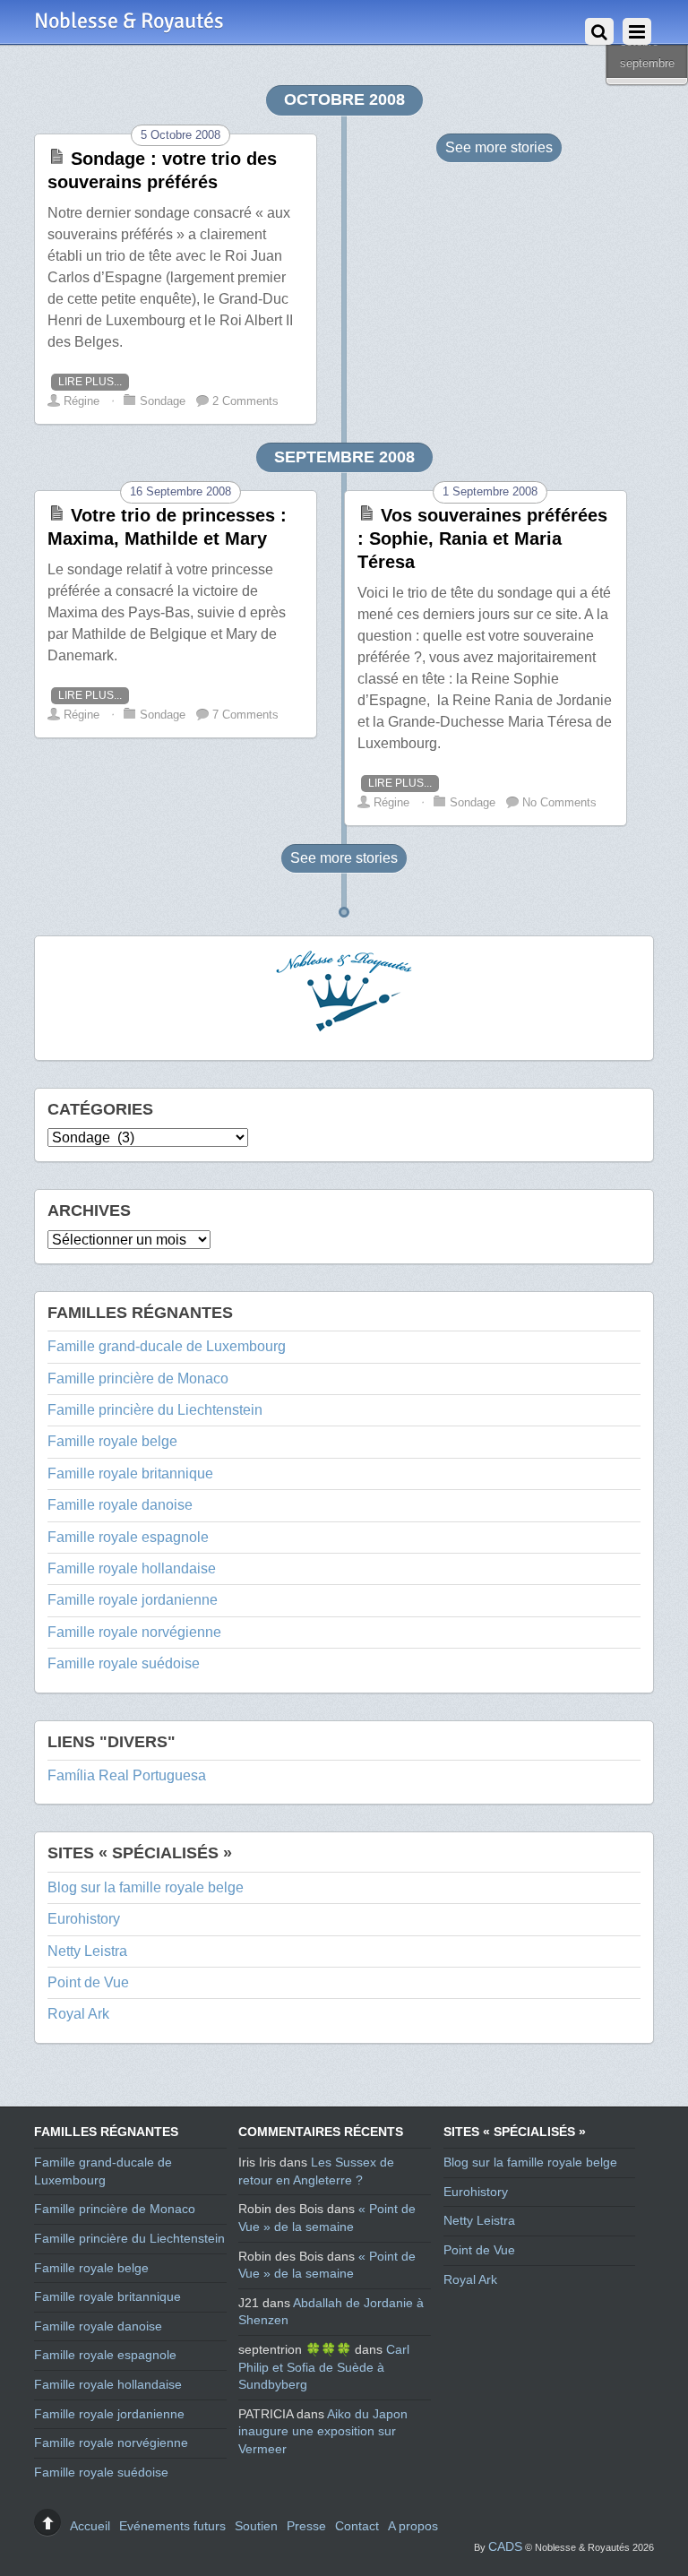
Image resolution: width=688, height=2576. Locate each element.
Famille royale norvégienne (134, 1632)
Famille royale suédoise (124, 1663)
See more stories (499, 147)
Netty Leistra (87, 1951)
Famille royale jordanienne (133, 1600)
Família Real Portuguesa (127, 1775)
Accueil (90, 2526)
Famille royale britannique (130, 1473)
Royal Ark (78, 2014)
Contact (357, 2526)
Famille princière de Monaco (138, 1378)
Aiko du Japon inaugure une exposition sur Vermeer (323, 2431)
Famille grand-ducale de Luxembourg (167, 1346)
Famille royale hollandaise (132, 1568)
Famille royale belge (112, 1441)
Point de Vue (88, 1982)
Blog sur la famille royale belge (146, 1887)
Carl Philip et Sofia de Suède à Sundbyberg (324, 2367)
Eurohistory (84, 1919)
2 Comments (245, 401)
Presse (306, 2526)
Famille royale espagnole (128, 1537)
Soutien (256, 2526)
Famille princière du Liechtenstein (155, 1410)
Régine (82, 401)
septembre (647, 63)
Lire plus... (90, 382)
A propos (413, 2526)
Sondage (163, 401)
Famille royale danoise (120, 1505)
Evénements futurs (172, 2526)
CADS (505, 2546)
